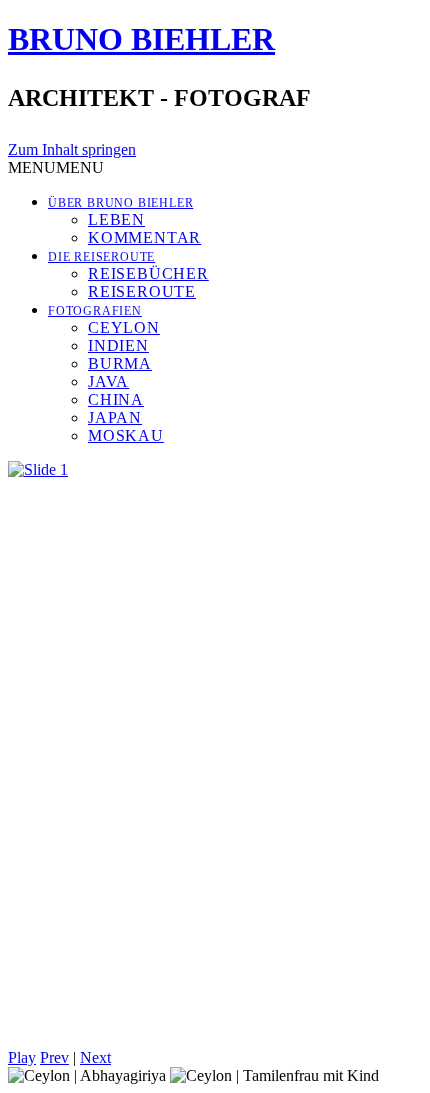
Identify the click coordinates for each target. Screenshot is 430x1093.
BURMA (120, 363)
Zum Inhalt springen (72, 149)
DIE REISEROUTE (101, 257)
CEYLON (124, 327)
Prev (54, 1057)
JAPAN (115, 417)
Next (95, 1057)
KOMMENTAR (144, 237)
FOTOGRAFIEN (95, 311)
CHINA (116, 399)
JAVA (108, 381)
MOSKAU (126, 435)
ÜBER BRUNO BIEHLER (120, 203)
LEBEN (116, 219)
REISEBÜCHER (148, 273)
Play (22, 1057)
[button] (56, 167)
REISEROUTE (142, 291)
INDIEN (118, 345)
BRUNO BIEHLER (141, 39)
